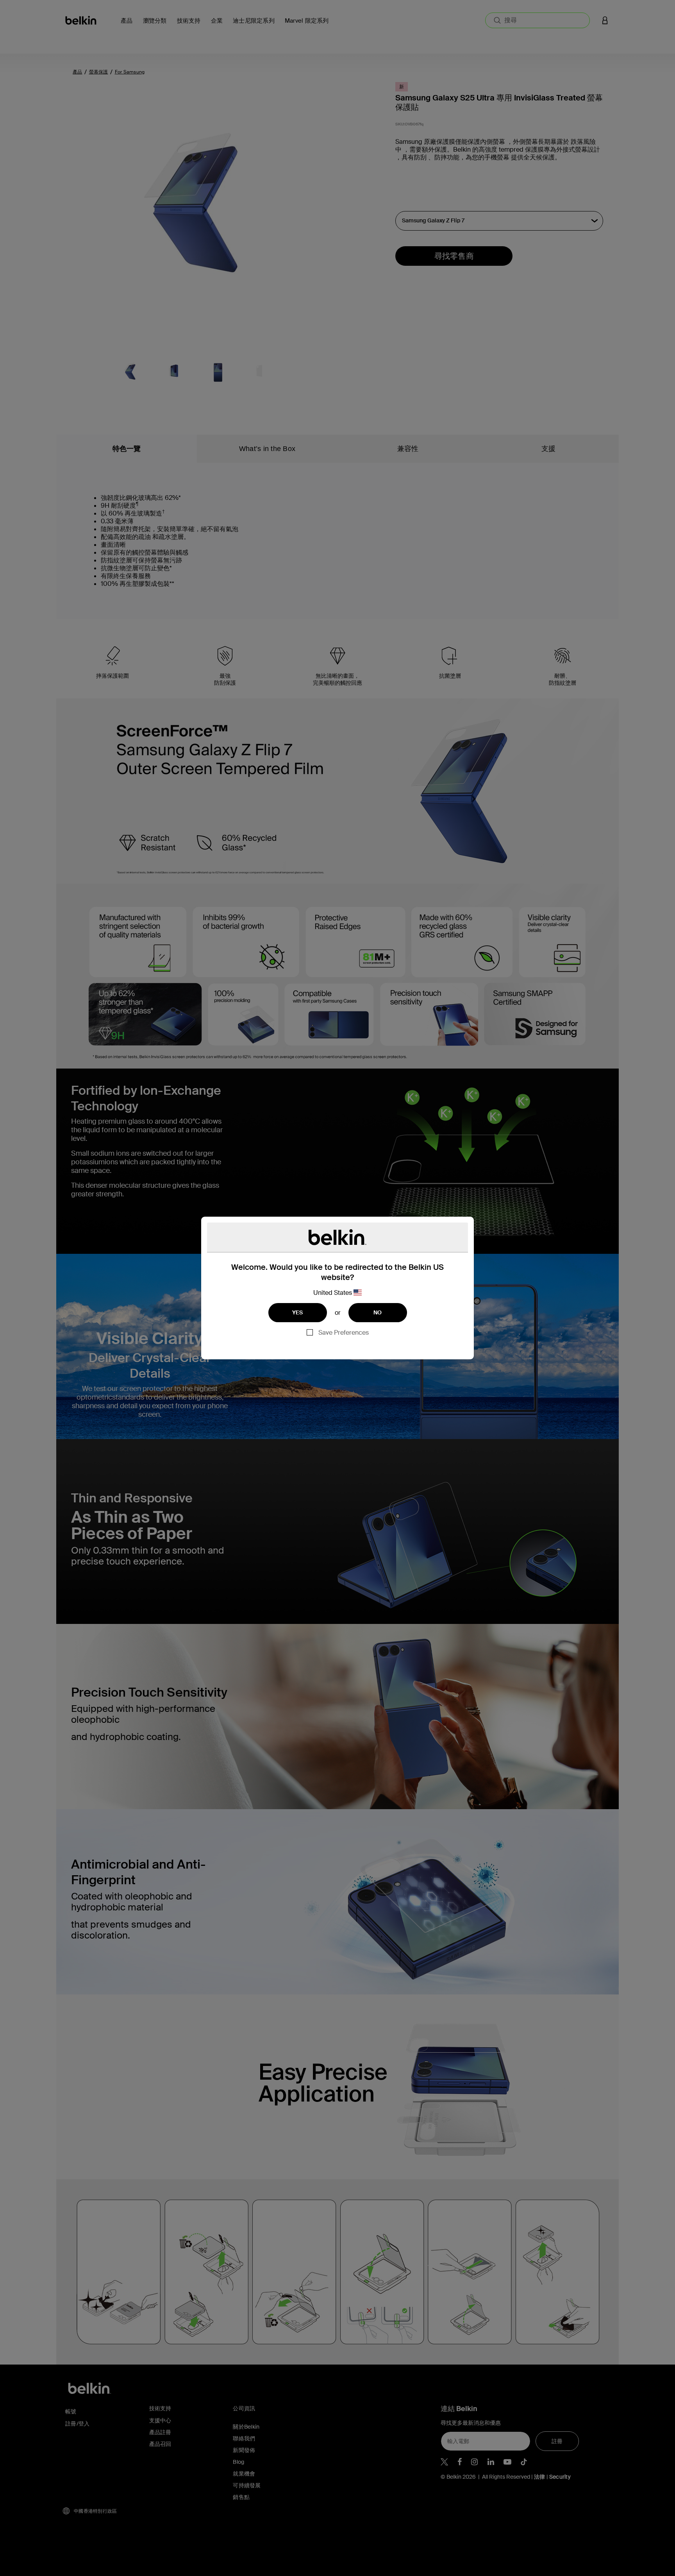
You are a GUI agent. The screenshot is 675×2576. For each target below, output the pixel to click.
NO (378, 1312)
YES (298, 1312)
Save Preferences (344, 1333)
